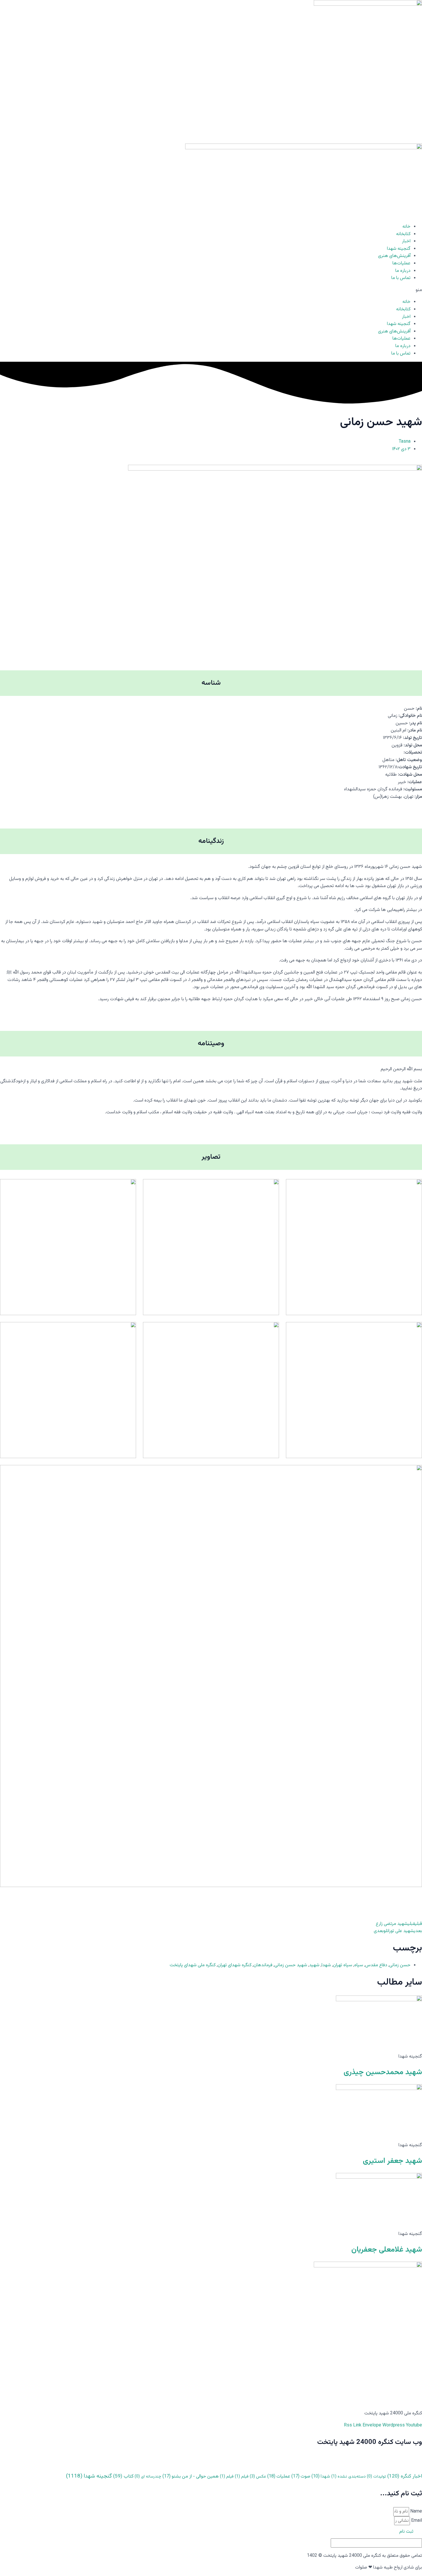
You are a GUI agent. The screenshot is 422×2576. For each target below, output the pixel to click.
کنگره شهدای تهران (235, 1965)
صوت (301, 2477)
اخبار (406, 241)
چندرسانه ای (148, 2477)
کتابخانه (403, 234)
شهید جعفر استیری (392, 2161)
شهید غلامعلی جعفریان (387, 2250)
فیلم (242, 2477)
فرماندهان (263, 1965)
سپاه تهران (343, 1965)
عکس (258, 2477)
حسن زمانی (400, 1965)
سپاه (359, 1965)
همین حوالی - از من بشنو (191, 2477)
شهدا (326, 1965)
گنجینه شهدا (399, 249)
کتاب (123, 2476)
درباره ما (403, 271)
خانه (406, 227)
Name (416, 2512)
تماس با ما (401, 278)
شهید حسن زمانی (291, 1965)
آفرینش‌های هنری (394, 256)
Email (416, 2521)
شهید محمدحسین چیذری (383, 2072)
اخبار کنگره (405, 2476)
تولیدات (376, 2477)
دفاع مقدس (376, 1965)
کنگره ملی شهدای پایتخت (193, 1965)
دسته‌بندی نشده (349, 2477)
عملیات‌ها (401, 263)
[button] (211, 290)
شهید (314, 1965)
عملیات (279, 2477)
